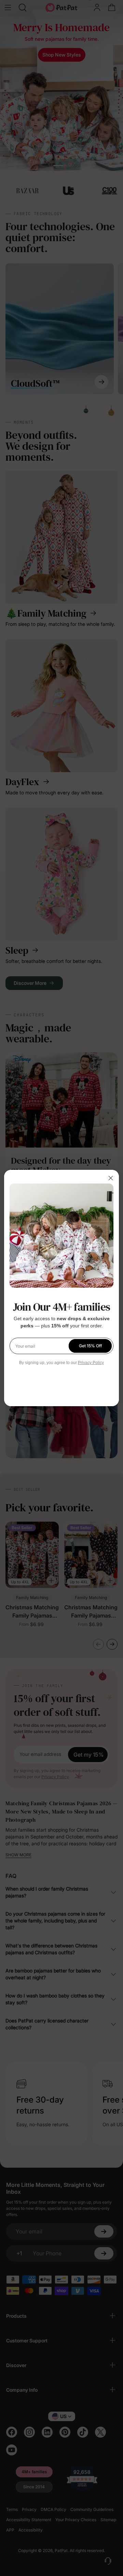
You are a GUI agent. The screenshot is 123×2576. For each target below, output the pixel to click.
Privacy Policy (91, 1363)
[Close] (111, 1178)
